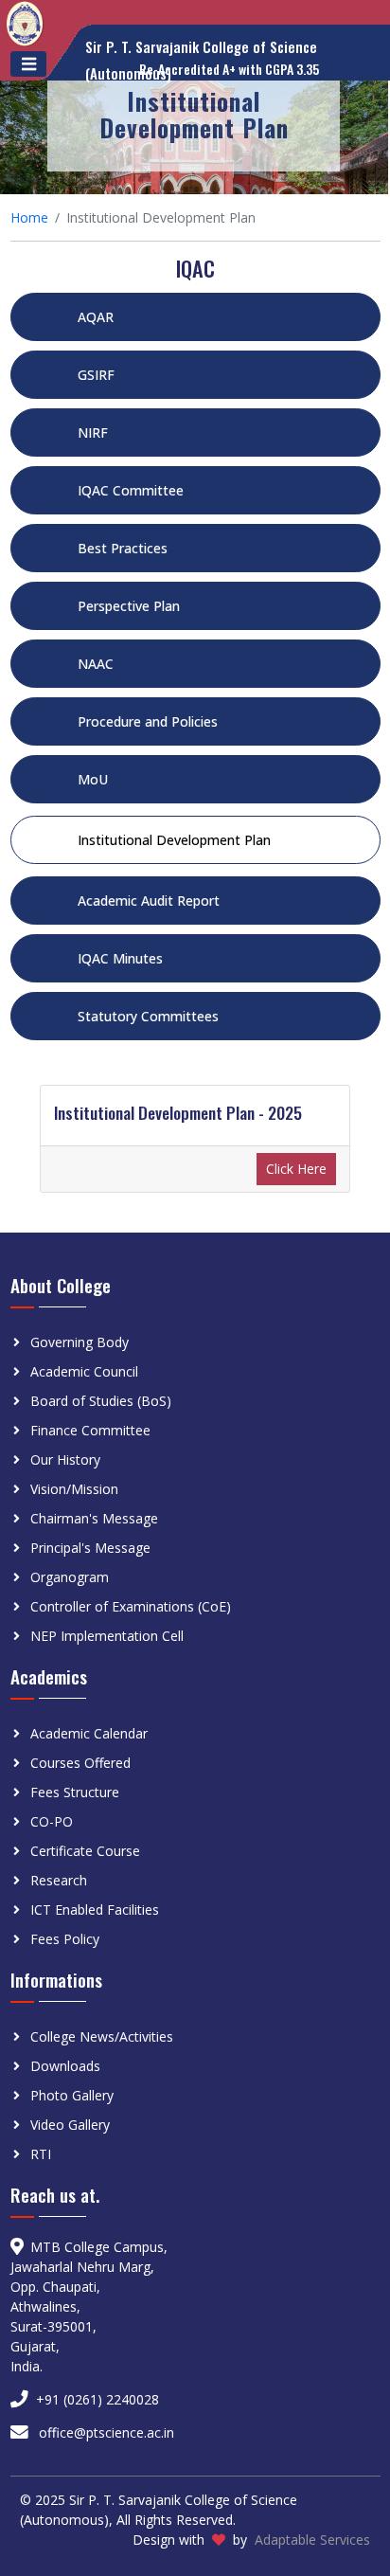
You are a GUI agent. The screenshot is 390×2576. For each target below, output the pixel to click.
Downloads (65, 2066)
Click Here (296, 1169)
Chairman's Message (94, 1518)
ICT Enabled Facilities (95, 1909)
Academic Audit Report (149, 901)
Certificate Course (85, 1851)
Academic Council (84, 1371)
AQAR (96, 317)
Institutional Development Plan (174, 840)
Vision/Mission (74, 1489)
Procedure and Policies (148, 721)
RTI (41, 2154)
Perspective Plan (129, 606)
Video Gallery (70, 2125)
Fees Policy (65, 1939)
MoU (93, 779)
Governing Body (80, 1342)
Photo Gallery (72, 2095)
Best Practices (123, 548)
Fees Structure (75, 1792)
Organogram (70, 1577)
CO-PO (52, 1821)
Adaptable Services (312, 2540)
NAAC (96, 664)
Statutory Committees (148, 1016)
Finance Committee (90, 1430)
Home (29, 217)
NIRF (93, 432)
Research (59, 1880)
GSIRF (96, 375)
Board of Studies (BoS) (101, 1401)
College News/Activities (102, 2036)
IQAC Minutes (120, 958)
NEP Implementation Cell (107, 1636)
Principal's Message (90, 1548)
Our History (65, 1459)
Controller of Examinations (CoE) (131, 1606)
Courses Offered (80, 1763)
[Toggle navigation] (28, 64)
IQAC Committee (131, 490)
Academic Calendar (89, 1733)
